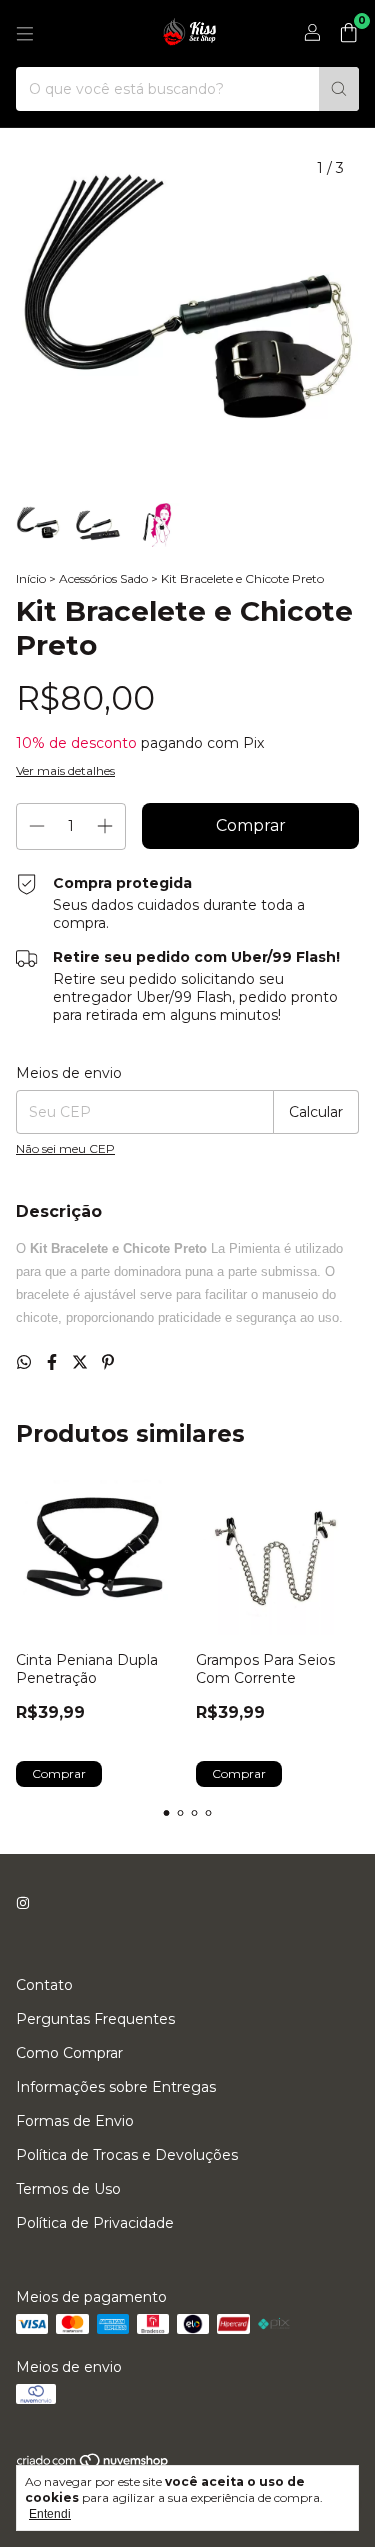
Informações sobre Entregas (116, 2087)
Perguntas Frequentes (95, 2019)
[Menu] (25, 34)
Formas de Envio (75, 2121)
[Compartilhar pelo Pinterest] (108, 1362)
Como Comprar (69, 2053)
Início (31, 578)
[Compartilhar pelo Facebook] (54, 1362)
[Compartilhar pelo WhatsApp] (26, 1362)
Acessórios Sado (103, 578)
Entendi (50, 2514)
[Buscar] (339, 89)
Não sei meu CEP (65, 1148)
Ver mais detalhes (65, 770)
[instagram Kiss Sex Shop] (23, 1903)
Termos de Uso (68, 2189)
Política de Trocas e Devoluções (127, 2155)
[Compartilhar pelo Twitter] (82, 1362)
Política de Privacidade (95, 2223)
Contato (44, 1985)
